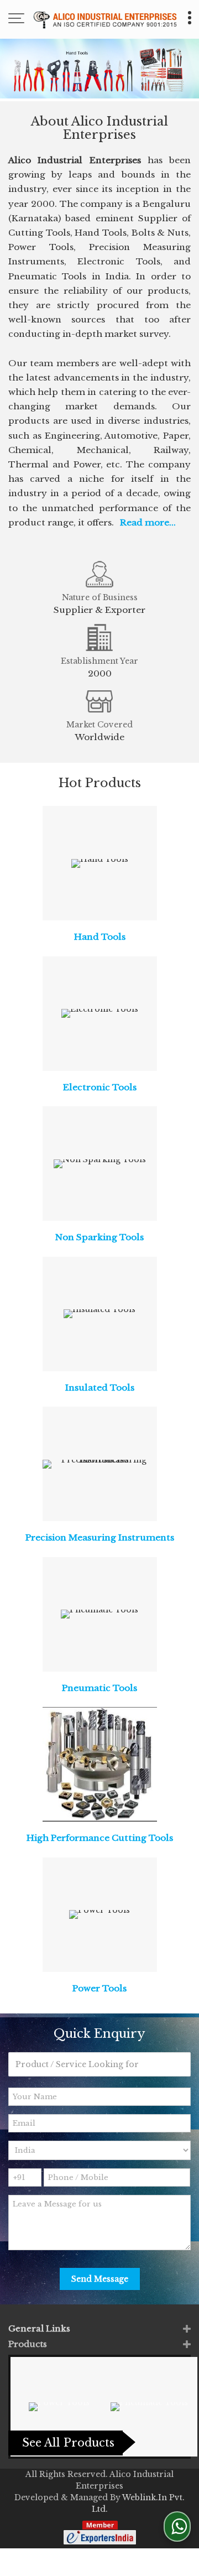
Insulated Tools (100, 1388)
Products (28, 2344)
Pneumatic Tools (99, 1688)
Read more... (148, 522)
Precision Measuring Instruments (100, 1537)
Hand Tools (100, 937)
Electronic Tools (100, 1087)
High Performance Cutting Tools (100, 1838)
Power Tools (99, 1988)
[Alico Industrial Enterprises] (105, 19)
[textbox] (99, 2064)
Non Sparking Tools (99, 1237)
